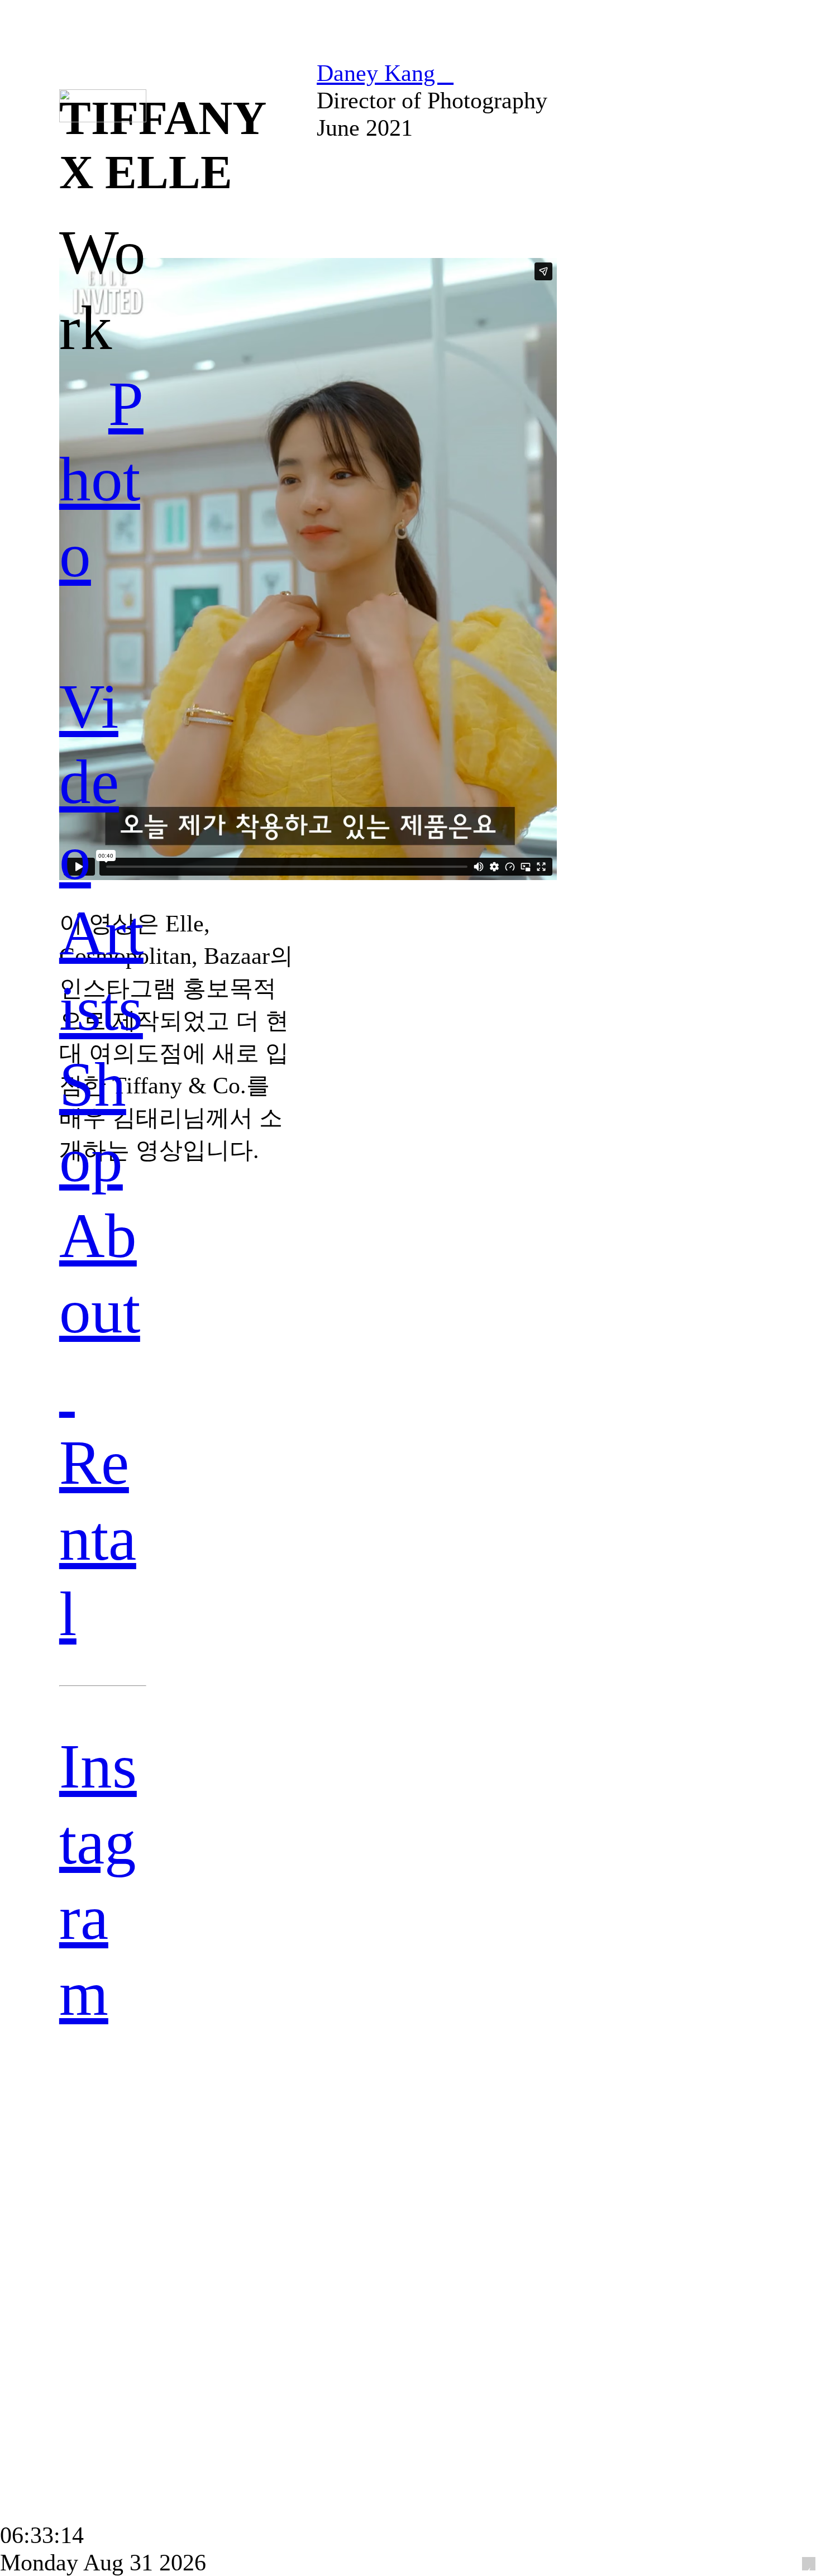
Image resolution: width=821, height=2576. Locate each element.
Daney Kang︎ (385, 73)
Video (89, 782)
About (100, 1311)
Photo (101, 479)
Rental (98, 1538)
